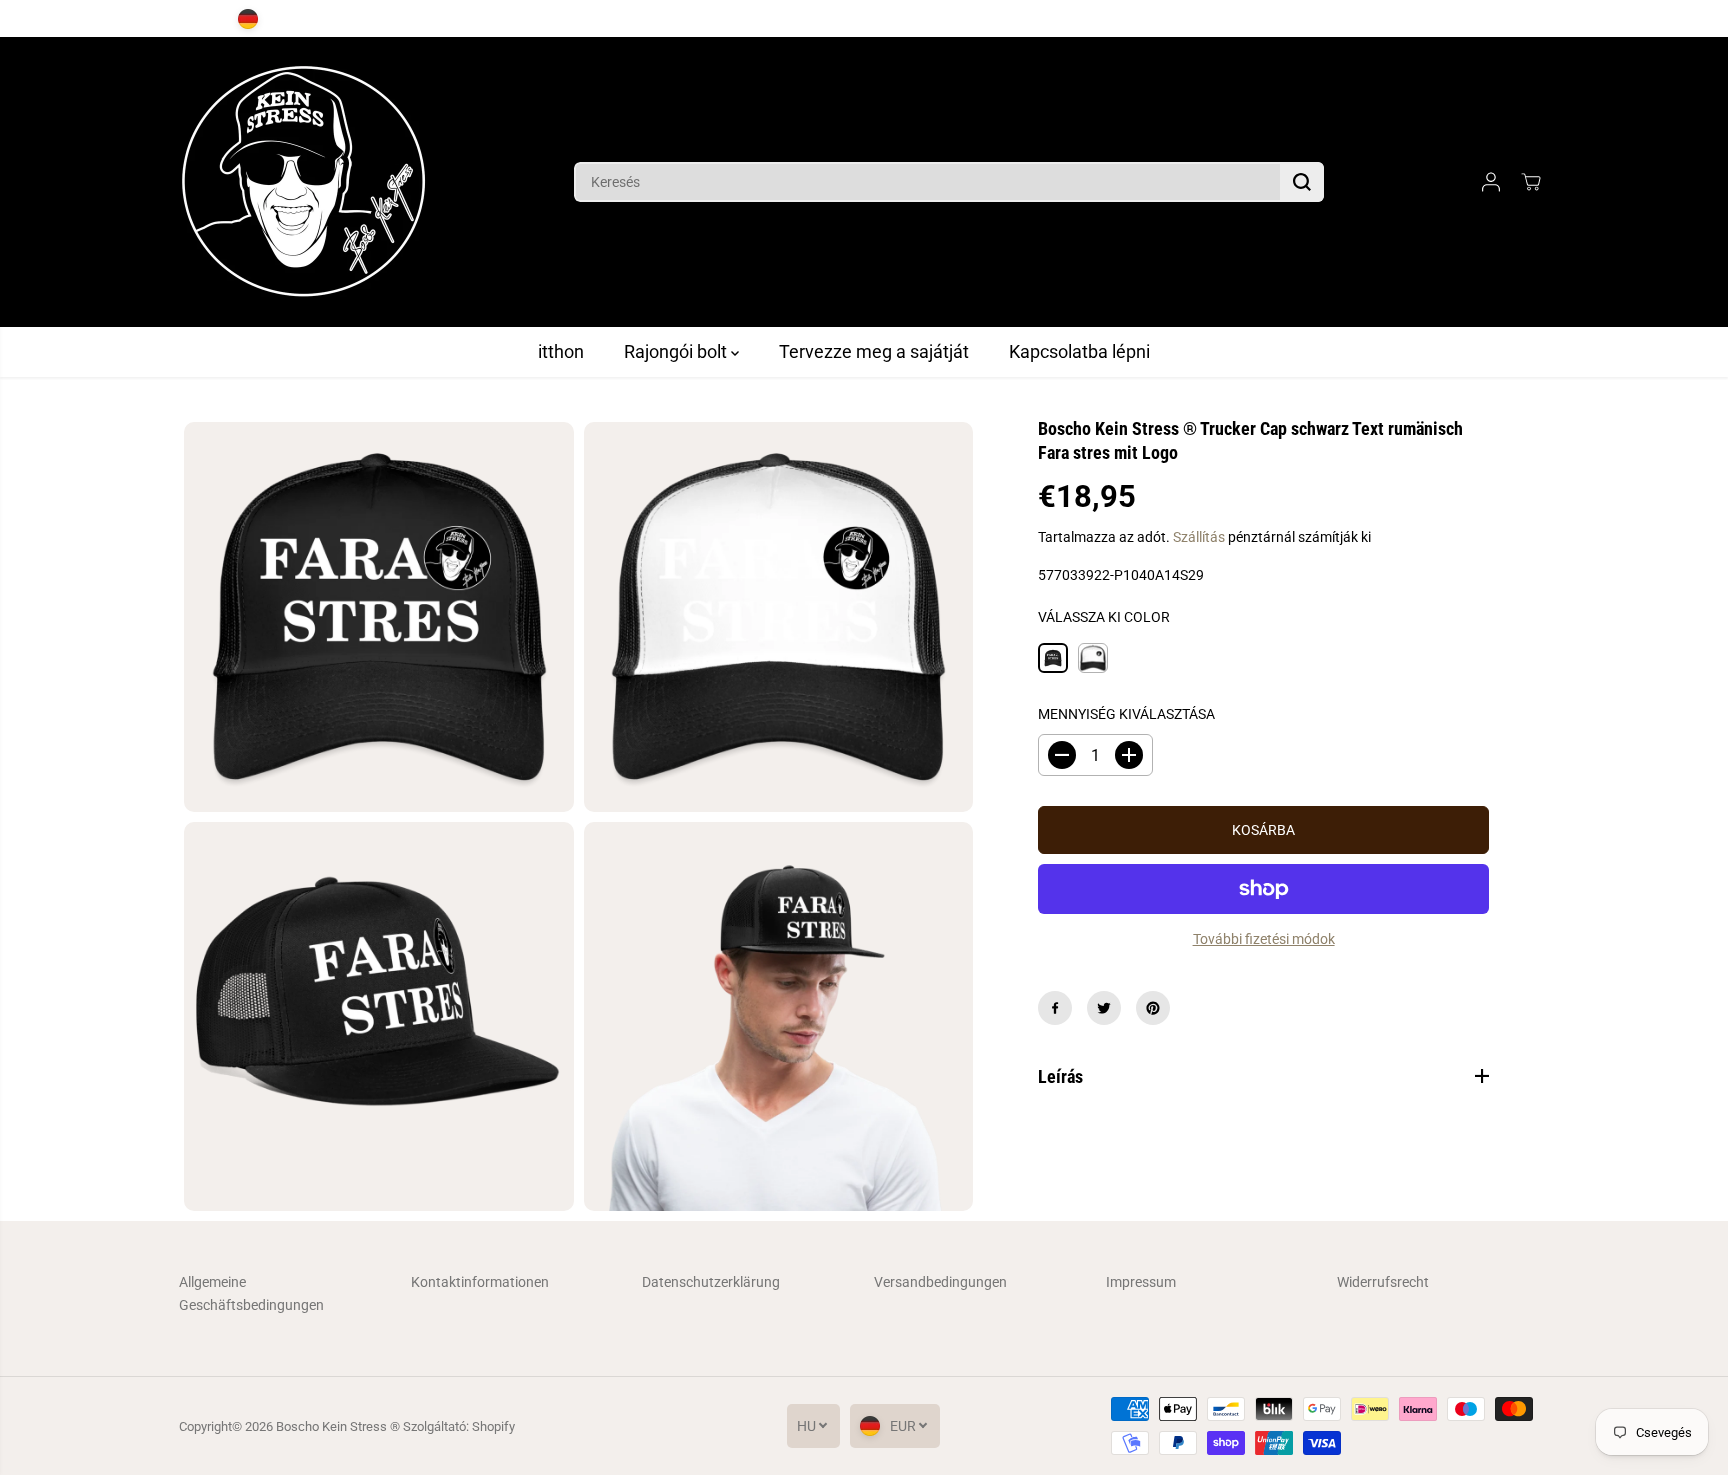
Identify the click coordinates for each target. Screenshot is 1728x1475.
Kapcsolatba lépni (1079, 351)
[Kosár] (1531, 182)
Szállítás (1199, 537)
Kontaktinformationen (480, 1282)
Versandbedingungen (940, 1282)
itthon (561, 351)
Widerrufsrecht (1383, 1282)
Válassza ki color (1104, 617)
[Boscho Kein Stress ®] (304, 182)
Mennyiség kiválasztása (1126, 714)
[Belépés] (1491, 182)
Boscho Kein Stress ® (339, 1426)
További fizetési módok (1264, 939)
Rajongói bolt (677, 351)
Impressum (1141, 1282)
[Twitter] (1104, 1008)
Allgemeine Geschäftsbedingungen (251, 1293)
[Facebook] (1055, 1008)
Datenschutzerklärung (711, 1282)
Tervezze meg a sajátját (874, 351)
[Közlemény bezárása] (1572, 19)
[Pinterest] (1153, 1008)
